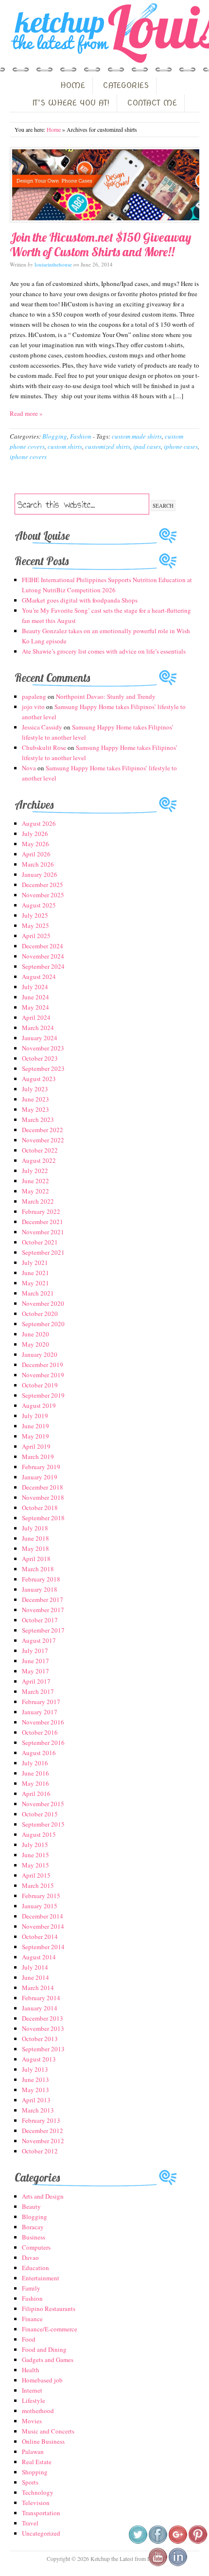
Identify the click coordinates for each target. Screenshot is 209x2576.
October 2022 (40, 1150)
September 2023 (43, 1068)
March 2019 (38, 1457)
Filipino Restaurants (49, 2309)
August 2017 (39, 1640)
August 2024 (39, 977)
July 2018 (35, 1528)
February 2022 (41, 1211)
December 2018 (43, 1487)
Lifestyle (34, 2400)
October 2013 (40, 2039)
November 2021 (43, 1232)
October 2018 (40, 1508)
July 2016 (35, 1763)
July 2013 (35, 2069)
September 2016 (43, 1742)
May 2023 (35, 1109)
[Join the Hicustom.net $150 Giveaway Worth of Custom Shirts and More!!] (104, 185)
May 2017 (35, 1671)
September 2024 (43, 966)
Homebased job (42, 2380)
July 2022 (35, 1171)
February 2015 (41, 1896)
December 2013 (43, 2018)
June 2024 (35, 997)
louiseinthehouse (53, 264)
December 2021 (43, 1222)
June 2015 (35, 1855)
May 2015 (35, 1865)
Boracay (33, 2227)
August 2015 (39, 1834)
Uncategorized (41, 2533)
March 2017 (38, 1691)
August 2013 (39, 2059)
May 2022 (35, 1191)
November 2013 (43, 2028)
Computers (36, 2247)
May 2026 (35, 844)
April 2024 (36, 1017)
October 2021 (40, 1242)
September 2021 (43, 1252)
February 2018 (41, 1579)
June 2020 (35, 1334)
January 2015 (40, 1906)
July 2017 (35, 1651)
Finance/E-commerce (50, 2329)
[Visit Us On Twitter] (138, 2542)
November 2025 (43, 895)
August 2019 (39, 1405)
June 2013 (35, 2079)
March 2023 (38, 1119)
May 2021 (35, 1283)
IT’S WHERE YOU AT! (71, 103)
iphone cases (181, 446)
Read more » (26, 413)
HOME (73, 85)
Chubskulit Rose (44, 747)
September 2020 (43, 1324)
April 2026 (36, 854)
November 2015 (43, 1804)
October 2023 (40, 1058)
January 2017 (40, 1712)
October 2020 (40, 1314)
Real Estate (37, 2462)
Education (35, 2268)
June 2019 (35, 1426)
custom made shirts (137, 436)
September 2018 (43, 1518)
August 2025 (39, 905)
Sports (30, 2482)
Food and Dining (44, 2349)
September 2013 (43, 2049)
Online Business (43, 2441)
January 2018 (40, 1589)
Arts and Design (43, 2196)
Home (54, 129)
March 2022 (38, 1201)
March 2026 (38, 864)
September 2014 (43, 1947)
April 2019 (36, 1446)
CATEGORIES (126, 85)
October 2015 (40, 1814)
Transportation (41, 2513)
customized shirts (108, 446)
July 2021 (35, 1262)
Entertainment (41, 2278)
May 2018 (35, 1548)
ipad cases (147, 446)
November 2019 (43, 1375)
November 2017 (43, 1610)
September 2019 (43, 1395)
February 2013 (41, 2120)
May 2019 (35, 1436)
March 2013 (38, 2110)
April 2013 (36, 2100)
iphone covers (28, 457)
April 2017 (36, 1681)
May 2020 (35, 1344)
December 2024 (43, 946)
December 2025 (43, 885)
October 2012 (40, 2151)
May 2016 (35, 1783)
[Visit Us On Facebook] (158, 2542)
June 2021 (35, 1273)
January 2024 (40, 1038)
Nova (29, 768)
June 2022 (35, 1181)
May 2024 (35, 1007)
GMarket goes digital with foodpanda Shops (80, 600)
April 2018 (36, 1559)
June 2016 (35, 1773)
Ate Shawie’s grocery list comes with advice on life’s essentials (104, 651)
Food (29, 2339)
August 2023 (39, 1079)
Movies (32, 2421)
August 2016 (39, 1753)
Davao (30, 2257)
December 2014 (43, 1916)
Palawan (33, 2452)
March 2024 (38, 1028)
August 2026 (39, 823)
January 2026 (40, 874)
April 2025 (36, 936)
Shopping (35, 2472)
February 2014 (41, 1998)
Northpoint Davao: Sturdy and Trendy (106, 696)
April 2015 (36, 1875)
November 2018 (43, 1497)
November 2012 (43, 2141)
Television (36, 2503)
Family (31, 2288)
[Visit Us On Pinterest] (198, 2542)
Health (31, 2370)
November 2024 (43, 956)
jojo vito (33, 707)
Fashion (81, 436)
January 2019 (40, 1477)
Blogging (55, 436)
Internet (32, 2390)
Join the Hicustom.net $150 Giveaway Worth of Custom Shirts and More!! (101, 244)
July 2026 (35, 834)
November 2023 (43, 1048)
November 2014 (43, 1926)
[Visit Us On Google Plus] (178, 2542)
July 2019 (35, 1416)
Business (34, 2237)
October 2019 (40, 1385)
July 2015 (35, 1845)
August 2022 (39, 1160)
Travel (30, 2523)
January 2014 (40, 2008)
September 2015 (43, 1824)
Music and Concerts (48, 2431)
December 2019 (43, 1365)
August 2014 (39, 1957)
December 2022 (43, 1130)
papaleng (34, 696)
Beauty (31, 2206)
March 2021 (38, 1293)
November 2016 (43, 1722)
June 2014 (35, 1977)
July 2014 (35, 1967)
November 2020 (43, 1303)
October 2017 (40, 1620)
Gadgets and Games (48, 2360)
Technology (38, 2492)
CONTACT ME (152, 103)
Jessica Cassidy (42, 727)
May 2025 (35, 925)
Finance (32, 2319)
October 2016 (40, 1732)
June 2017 (35, 1661)
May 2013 (35, 2090)
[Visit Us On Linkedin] (178, 2564)
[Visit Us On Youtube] (158, 2564)
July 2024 (35, 987)
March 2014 (38, 1988)
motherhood (38, 2411)
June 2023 (35, 1099)
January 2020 (40, 1354)
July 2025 (35, 915)
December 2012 (43, 2131)
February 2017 (41, 1702)
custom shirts (65, 446)
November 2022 (43, 1140)
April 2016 (36, 1794)
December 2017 (43, 1599)
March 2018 (38, 1569)
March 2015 (38, 1885)
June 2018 (35, 1538)
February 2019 (41, 1467)
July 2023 (35, 1089)
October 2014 (40, 1936)
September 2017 (43, 1630)
